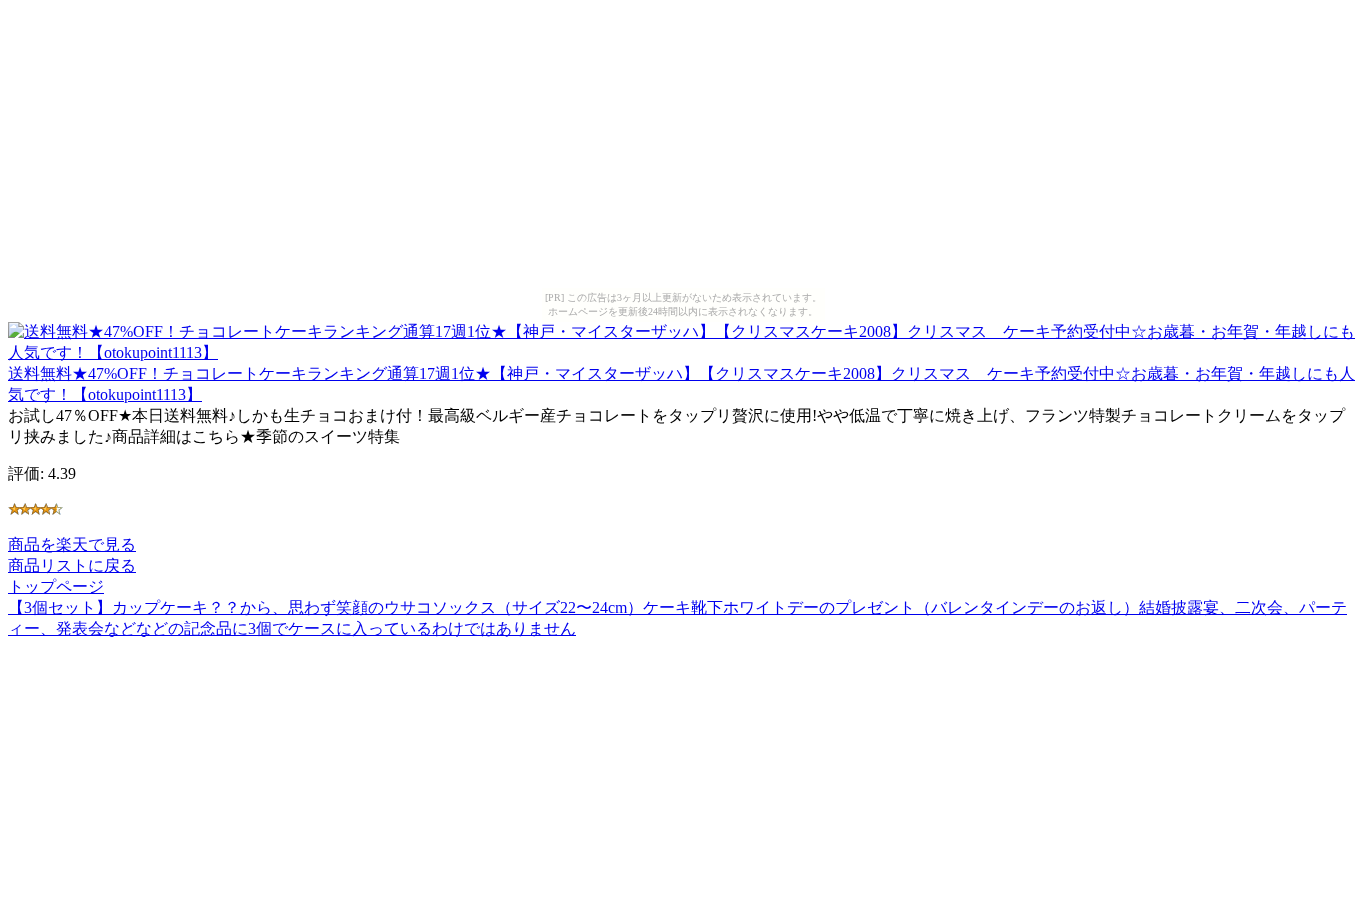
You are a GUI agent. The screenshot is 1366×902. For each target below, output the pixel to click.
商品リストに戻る (72, 565)
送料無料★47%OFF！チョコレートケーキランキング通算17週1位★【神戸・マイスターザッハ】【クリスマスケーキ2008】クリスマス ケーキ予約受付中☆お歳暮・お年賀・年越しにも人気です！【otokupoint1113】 (681, 384)
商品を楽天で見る (72, 544)
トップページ (56, 586)
